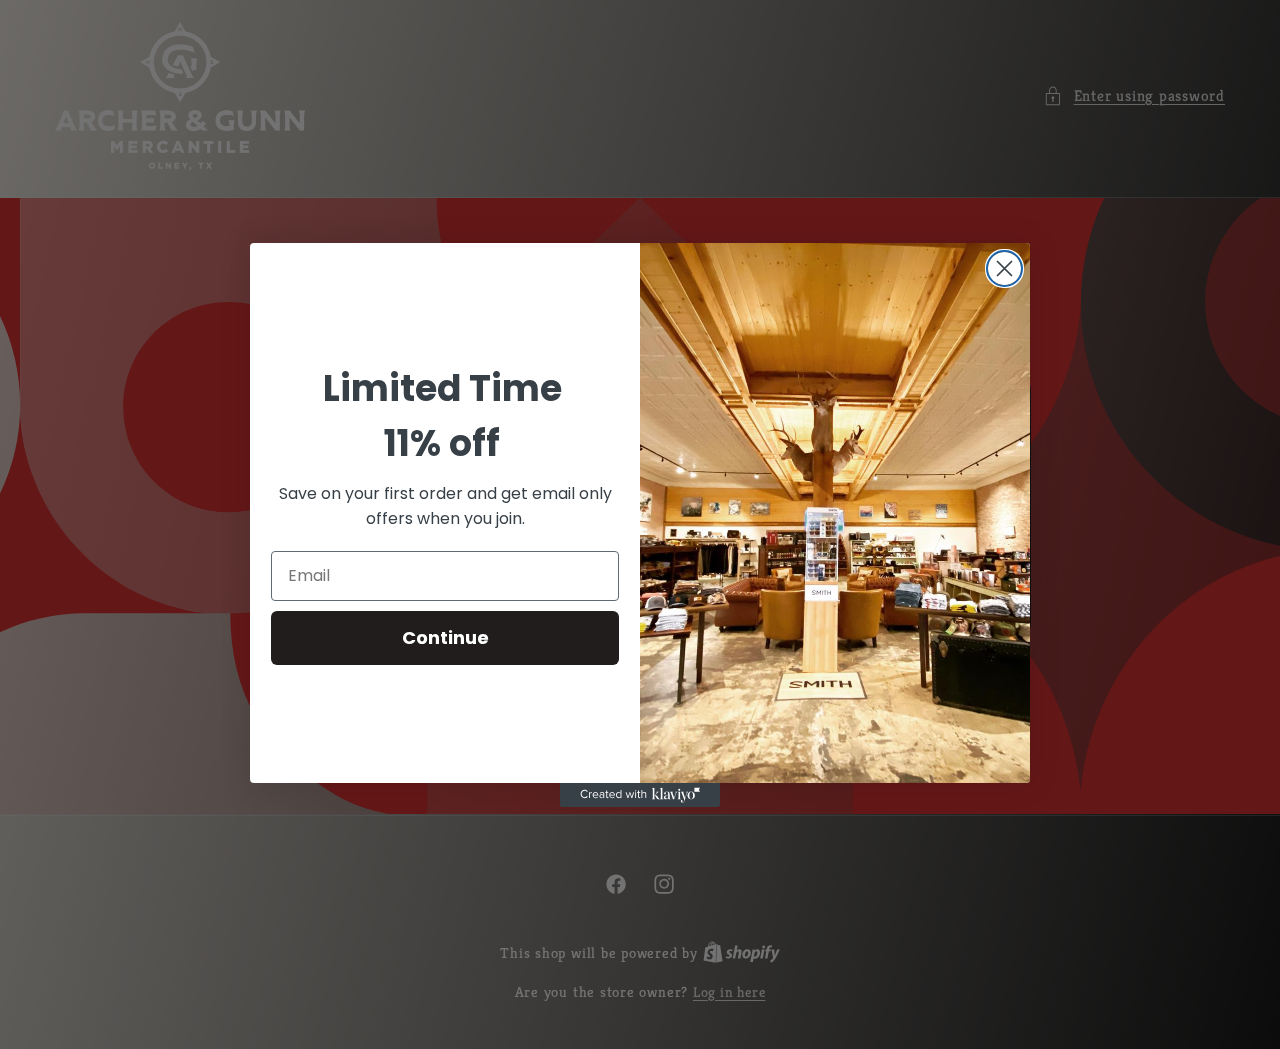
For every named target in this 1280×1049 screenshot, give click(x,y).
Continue (445, 637)
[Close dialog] (1004, 268)
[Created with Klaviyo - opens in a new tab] (640, 795)
